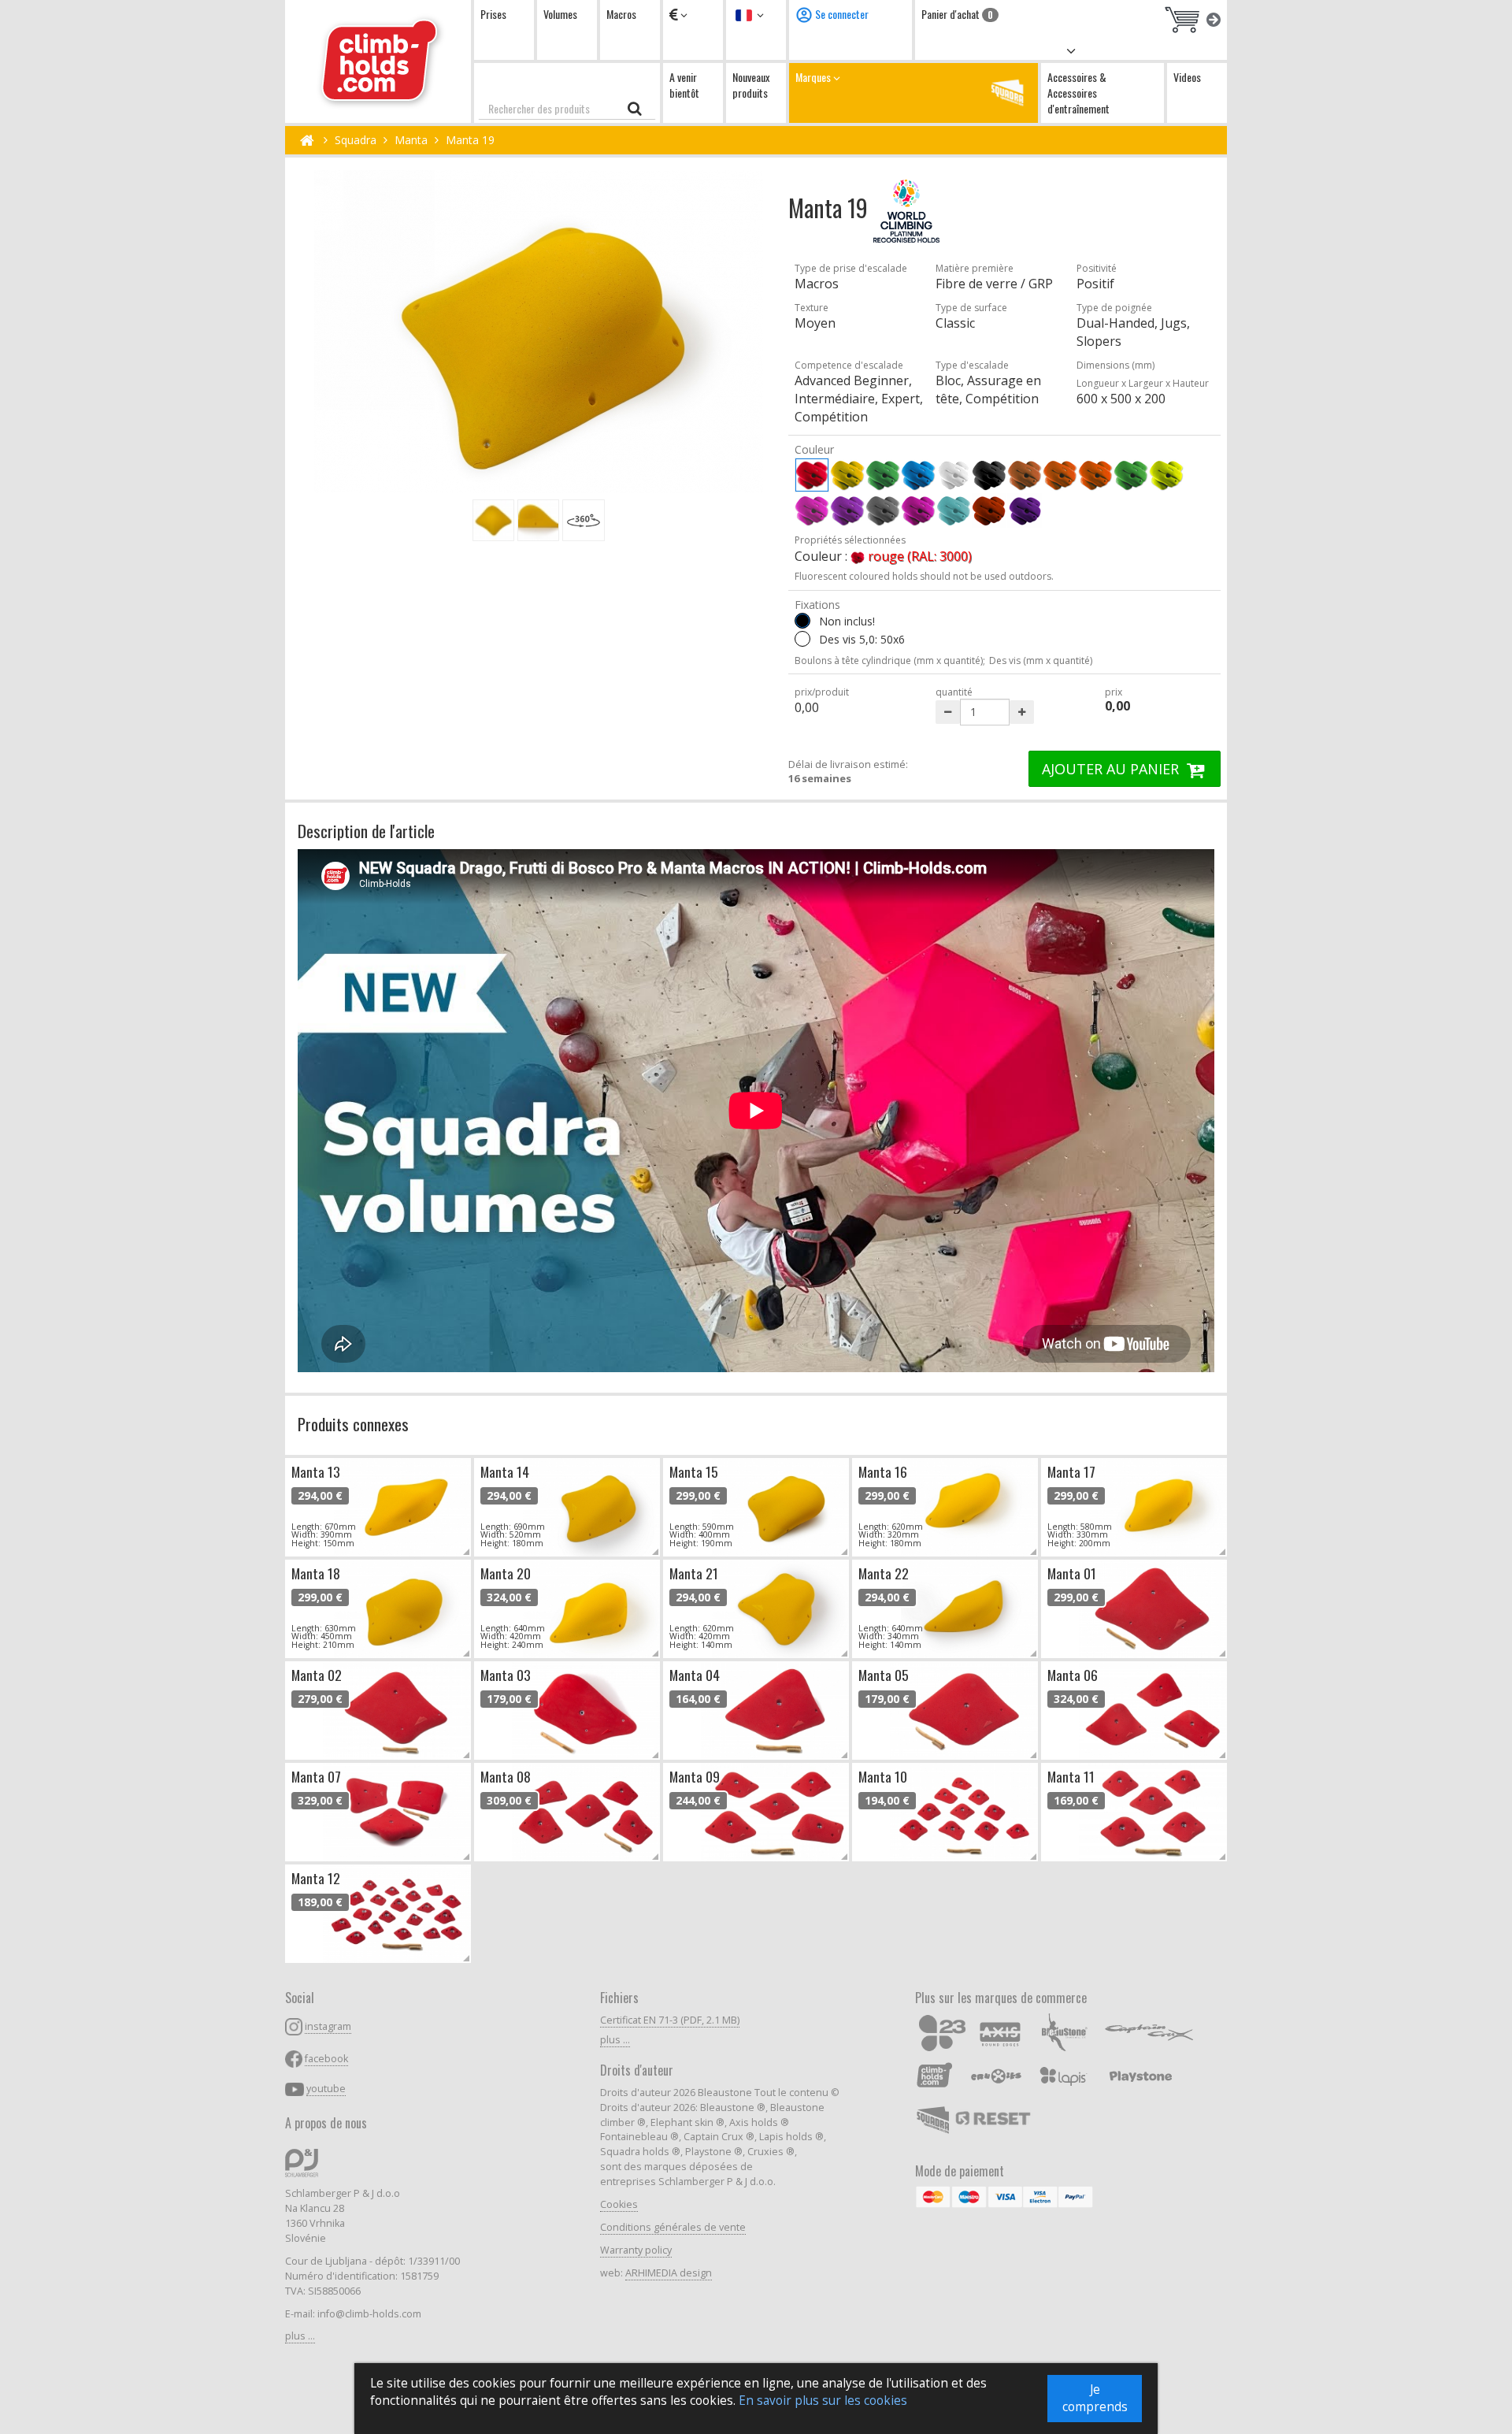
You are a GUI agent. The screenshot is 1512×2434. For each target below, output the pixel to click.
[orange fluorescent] (1095, 475)
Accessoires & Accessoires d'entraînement (1078, 93)
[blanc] (954, 475)
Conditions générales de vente (673, 2227)
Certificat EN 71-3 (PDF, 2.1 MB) (670, 2020)
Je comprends (1095, 2398)
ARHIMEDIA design (669, 2273)
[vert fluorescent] (1131, 475)
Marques (814, 77)
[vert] (883, 475)
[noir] (989, 475)
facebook (326, 2059)
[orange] (1060, 475)
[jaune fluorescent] (1166, 475)
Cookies (619, 2204)
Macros (621, 14)
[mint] (954, 510)
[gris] (883, 510)
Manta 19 (470, 140)
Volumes (560, 14)
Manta (411, 140)
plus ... (300, 2336)
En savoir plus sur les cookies (823, 2401)
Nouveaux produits (751, 85)
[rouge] (812, 475)
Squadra (356, 140)
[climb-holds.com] (378, 61)
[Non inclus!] (802, 621)
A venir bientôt (684, 85)
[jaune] (847, 475)
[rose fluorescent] (812, 510)
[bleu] (918, 475)
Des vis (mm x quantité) (1041, 660)
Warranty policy (636, 2250)
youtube (326, 2089)
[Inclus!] (802, 639)
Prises (493, 14)
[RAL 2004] (989, 510)
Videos (1187, 77)
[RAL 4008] (1025, 510)
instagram (328, 2026)
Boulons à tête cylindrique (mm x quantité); (890, 660)
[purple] (918, 510)
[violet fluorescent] (847, 510)
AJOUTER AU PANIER (1112, 769)
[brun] (1025, 475)
